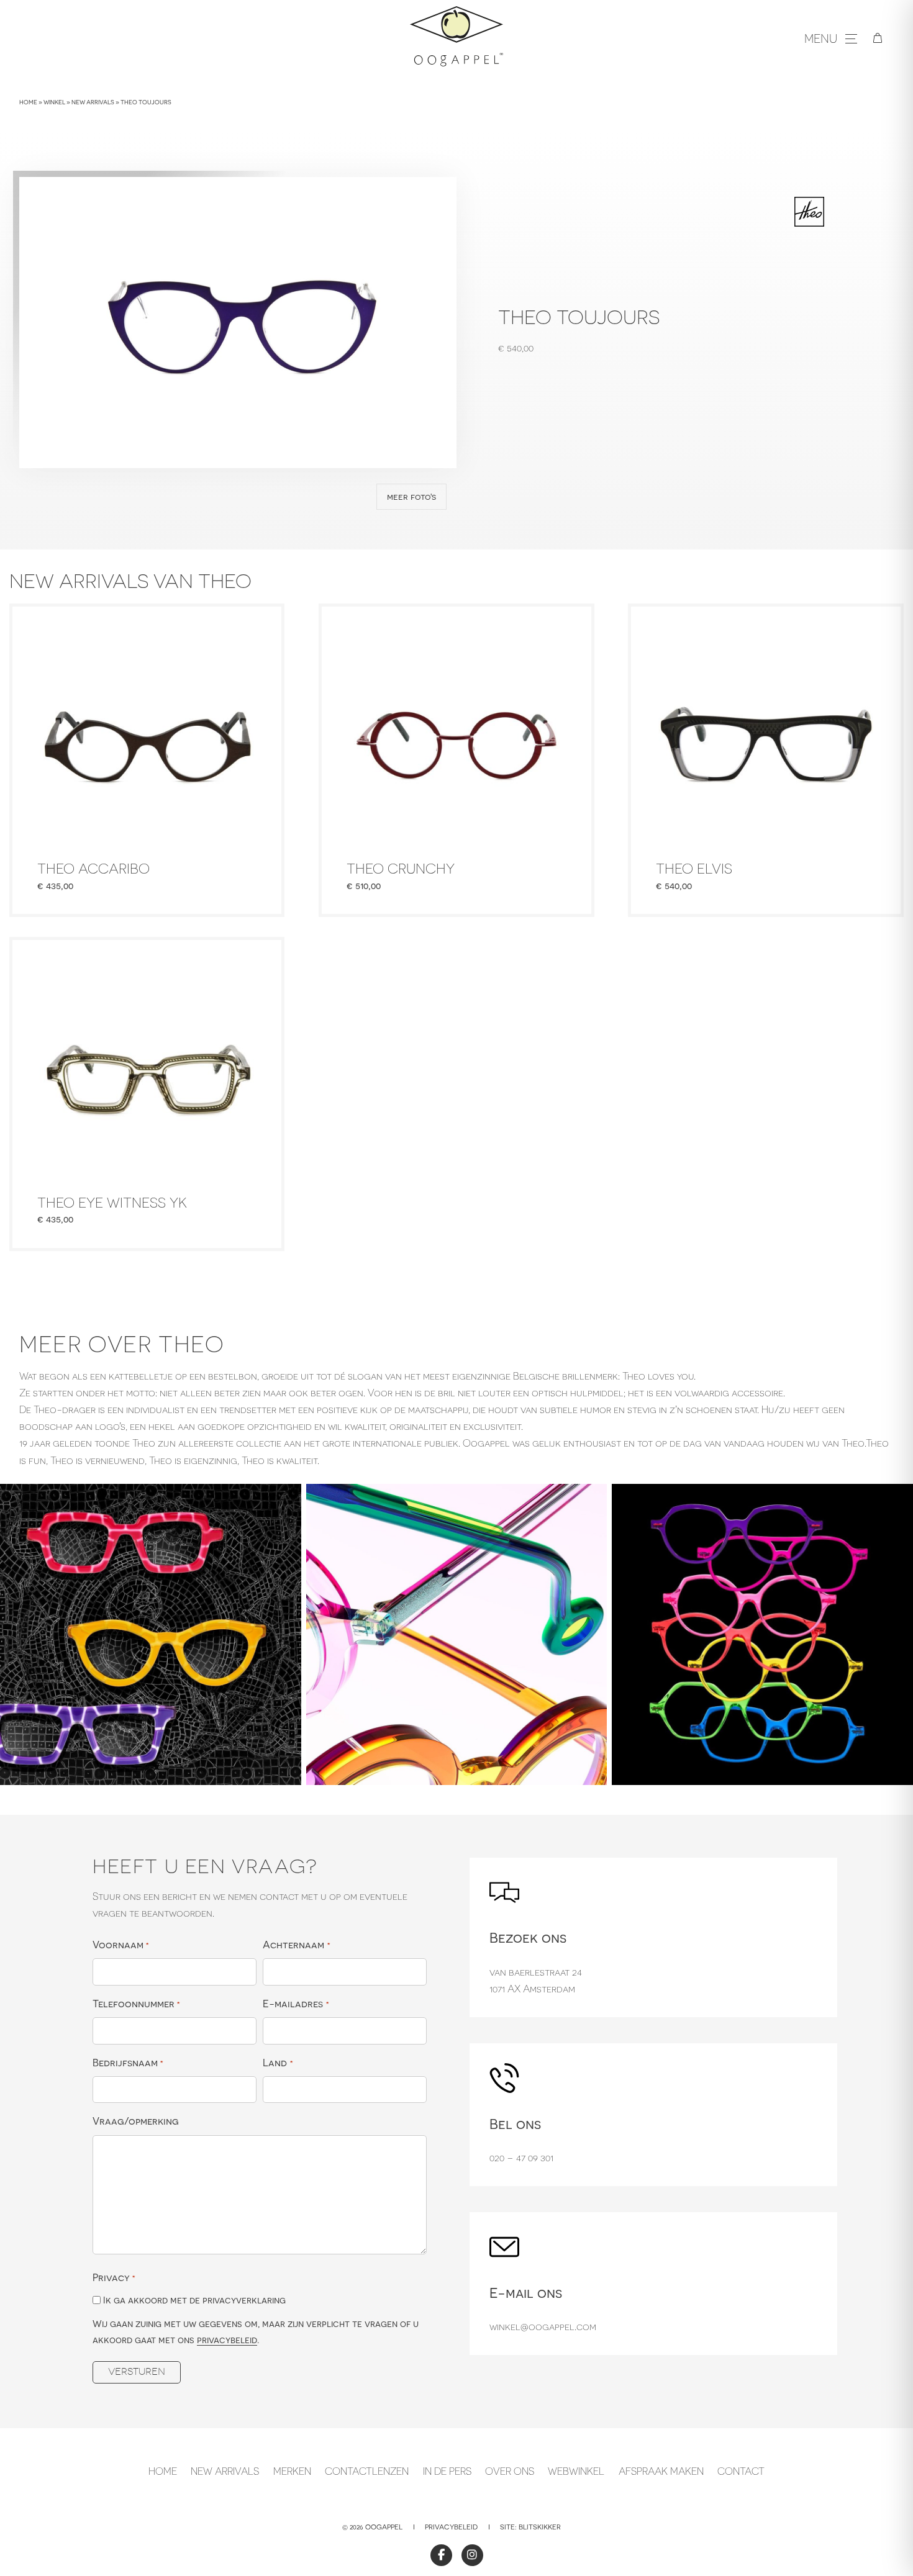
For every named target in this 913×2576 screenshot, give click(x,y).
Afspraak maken (661, 2471)
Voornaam (121, 1945)
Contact (741, 2471)
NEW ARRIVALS (225, 2471)
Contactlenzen (367, 2471)
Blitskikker (540, 2527)
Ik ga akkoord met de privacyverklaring (194, 2300)
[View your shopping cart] (878, 38)
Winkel (54, 102)
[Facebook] (441, 2555)
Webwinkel (576, 2471)
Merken (292, 2471)
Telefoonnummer (136, 2004)
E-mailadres (296, 2004)
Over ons (510, 2471)
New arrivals (93, 102)
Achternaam (296, 1945)
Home (28, 102)
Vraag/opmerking (136, 2121)
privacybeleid (227, 2340)
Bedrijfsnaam (128, 2063)
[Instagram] (472, 2555)
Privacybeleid (451, 2527)
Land (278, 2063)
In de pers (447, 2471)
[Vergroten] (285, 1500)
